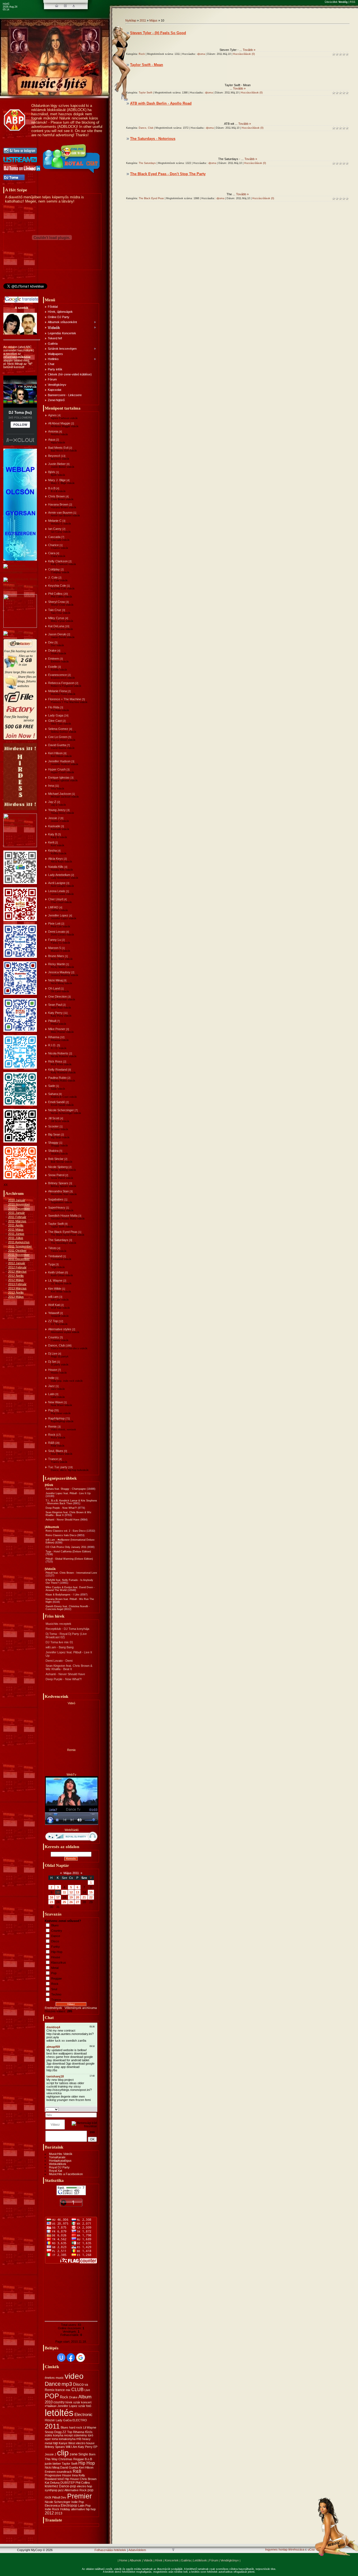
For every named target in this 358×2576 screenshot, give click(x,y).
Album (85, 2397)
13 (77, 1892)
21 (84, 1897)
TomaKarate (57, 2157)
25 (64, 1902)
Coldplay (54, 569)
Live (87, 2390)
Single (83, 2454)
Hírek (159, 2560)
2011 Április (16, 1225)
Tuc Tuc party (58, 1467)
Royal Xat (56, 2171)
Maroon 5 (55, 948)
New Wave (56, 1402)
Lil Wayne (90, 2427)
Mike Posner (57, 1029)
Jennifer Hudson (59, 761)
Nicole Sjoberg (58, 1167)
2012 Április (16, 1276)
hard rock (76, 2427)
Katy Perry (55, 1013)
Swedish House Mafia (63, 1216)
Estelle (53, 667)
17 (58, 1897)
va (86, 2385)
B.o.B (52, 488)
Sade (52, 1086)
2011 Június (16, 1234)
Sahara (53, 1094)
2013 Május (16, 1297)
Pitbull (52, 1021)
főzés (89, 2432)
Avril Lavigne (57, 883)
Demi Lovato (57, 932)
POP (52, 2396)
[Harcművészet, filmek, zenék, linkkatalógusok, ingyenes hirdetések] (21, 589)
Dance (56, 1936)
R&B (51, 1443)
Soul (54, 1989)
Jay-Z (52, 802)
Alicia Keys (56, 859)
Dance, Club (56, 1345)
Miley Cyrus (56, 618)
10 (58, 1892)
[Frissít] (90, 2109)
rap (55, 2443)
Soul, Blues (56, 1451)
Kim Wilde (55, 1289)
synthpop (51, 2490)
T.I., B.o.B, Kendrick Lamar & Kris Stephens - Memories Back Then (71, 1502)
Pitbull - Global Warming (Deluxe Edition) (69, 1559)
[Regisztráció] (65, 6)
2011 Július (16, 1238)
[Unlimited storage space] (18, 633)
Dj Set (52, 1362)
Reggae (56, 1978)
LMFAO (53, 907)
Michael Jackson (60, 794)
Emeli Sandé (56, 1102)
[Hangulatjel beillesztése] (95, 2109)
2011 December (19, 1259)
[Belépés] (74, 6)
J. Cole (53, 577)
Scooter (53, 1126)
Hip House (72, 2479)
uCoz (311, 2549)
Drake (52, 650)
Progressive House (58, 2475)
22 (91, 1897)
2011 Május (16, 1230)
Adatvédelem (137, 2550)
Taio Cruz (55, 610)
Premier (79, 2496)
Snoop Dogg (53, 2432)
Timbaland (55, 1256)
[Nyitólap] (57, 6)
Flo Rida (54, 707)
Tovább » (249, 50)
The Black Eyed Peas (63, 1232)
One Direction (57, 996)
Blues (55, 1925)
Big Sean (54, 1134)
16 (51, 1897)
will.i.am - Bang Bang (60, 1647)
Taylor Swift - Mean (147, 65)
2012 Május (16, 1280)
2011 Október (17, 1251)
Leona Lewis (57, 891)
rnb (79, 2439)
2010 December (19, 1209)
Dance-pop (68, 2486)
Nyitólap (131, 20)
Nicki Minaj (55, 980)
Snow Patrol (56, 1175)
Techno (56, 1994)
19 (71, 1897)
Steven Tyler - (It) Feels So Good (158, 33)
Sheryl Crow (56, 602)
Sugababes (56, 1199)
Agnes (52, 415)
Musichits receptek (58, 1624)
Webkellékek (58, 2164)
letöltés (59, 2413)
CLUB (77, 2390)
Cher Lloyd (56, 899)
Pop (51, 1410)
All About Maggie (59, 423)
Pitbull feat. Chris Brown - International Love (71, 1573)
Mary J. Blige (57, 480)
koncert (86, 2402)
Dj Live (53, 1353)
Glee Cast (55, 721)
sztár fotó (85, 2406)
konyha (58, 2435)
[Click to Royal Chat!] (72, 173)
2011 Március (17, 1221)
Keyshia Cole (57, 586)
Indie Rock (52, 2509)
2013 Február (17, 1284)
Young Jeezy (57, 810)
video (74, 2376)
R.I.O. (52, 1045)
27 (77, 1902)
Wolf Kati (54, 1305)
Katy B (53, 834)
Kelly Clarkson (58, 561)
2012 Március (17, 1271)
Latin (51, 1394)
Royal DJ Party (59, 2167)
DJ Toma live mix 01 (59, 1642)
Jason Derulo (57, 634)
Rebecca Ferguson (61, 683)
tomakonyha (67, 2439)
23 (51, 1902)
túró (90, 2435)
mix (68, 2390)
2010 (49, 2402)
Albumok (135, 2560)
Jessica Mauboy (59, 972)
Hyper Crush (57, 769)
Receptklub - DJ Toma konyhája (67, 1629)
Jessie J (54, 818)
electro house (85, 2443)
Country (54, 1337)
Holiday (65, 2509)
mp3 (67, 2384)
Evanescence (57, 675)
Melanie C (55, 521)
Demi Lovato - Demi (59, 1661)
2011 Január (17, 1213)
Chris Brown (56, 496)
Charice (53, 545)
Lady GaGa (64, 2420)
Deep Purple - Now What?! (61, 1508)
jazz (61, 2490)
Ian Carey (55, 529)
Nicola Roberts (58, 1053)
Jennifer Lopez (58, 915)
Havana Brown (58, 504)
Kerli (51, 842)
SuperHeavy (57, 1207)
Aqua (52, 439)
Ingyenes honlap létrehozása (285, 2549)
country (59, 2402)
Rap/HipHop (56, 1418)
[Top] (173, 2550)
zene (74, 2454)
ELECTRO (80, 2420)
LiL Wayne (55, 1280)
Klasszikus (59, 1962)
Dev (51, 642)
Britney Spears (58, 1183)
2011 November (19, 1255)
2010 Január (17, 1200)
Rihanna (54, 1037)
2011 (52, 2426)
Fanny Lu (55, 940)
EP (95, 2447)
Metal (55, 1968)
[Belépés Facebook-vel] (71, 2358)
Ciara (52, 553)
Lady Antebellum (59, 875)
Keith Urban (56, 1272)
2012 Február (17, 1267)
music (60, 2378)
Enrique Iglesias (59, 777)
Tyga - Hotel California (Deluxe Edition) (68, 1552)
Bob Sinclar (56, 1159)
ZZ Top (53, 1321)
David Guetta (57, 745)
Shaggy (53, 1143)
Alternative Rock (76, 2490)
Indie (51, 1378)
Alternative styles (60, 1329)
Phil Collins (55, 594)
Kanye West (67, 2443)
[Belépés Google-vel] (81, 2358)
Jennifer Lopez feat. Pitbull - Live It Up (68, 1493)
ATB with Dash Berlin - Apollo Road (161, 103)
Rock (52, 1435)
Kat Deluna (52, 2483)
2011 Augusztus (19, 1242)
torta (55, 2439)
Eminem (54, 659)
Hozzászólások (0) (244, 54)
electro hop (84, 2486)
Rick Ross (55, 1061)
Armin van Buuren (60, 513)
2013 (58, 2513)
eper (48, 2439)
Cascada (54, 537)
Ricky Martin (57, 964)
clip (63, 2453)
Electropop (69, 2506)
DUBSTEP (68, 2483)
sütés (49, 2435)
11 (64, 1892)
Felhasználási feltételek (110, 2550)
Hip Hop (87, 2463)
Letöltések (200, 2560)
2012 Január (17, 1263)
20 (77, 1897)
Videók (148, 2560)
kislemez (51, 2486)
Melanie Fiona (57, 691)
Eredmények (53, 2008)
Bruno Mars (56, 956)
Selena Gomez (58, 729)
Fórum (214, 2560)
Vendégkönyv (230, 2560)
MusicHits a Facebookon (66, 2174)
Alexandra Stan (58, 1191)
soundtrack (64, 2472)
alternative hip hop (83, 2509)
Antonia (53, 431)
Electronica (52, 2506)
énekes (50, 2378)
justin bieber (53, 2464)
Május (153, 20)
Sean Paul (55, 1005)
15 (91, 1892)
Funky (56, 1947)
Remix (52, 1426)
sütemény (80, 2435)
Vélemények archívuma (81, 2008)
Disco (55, 1941)
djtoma (201, 54)
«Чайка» (51, 2406)
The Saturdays (58, 1240)
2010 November (19, 1204)
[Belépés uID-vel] (61, 2358)
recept (68, 2435)
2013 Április (16, 1292)
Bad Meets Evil (58, 448)
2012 (49, 2513)
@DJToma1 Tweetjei (17, 291)
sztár (77, 2402)
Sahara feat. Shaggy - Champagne (66, 1489)
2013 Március (17, 1288)
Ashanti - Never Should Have (63, 1520)
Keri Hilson (55, 753)
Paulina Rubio (57, 1078)
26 (71, 1902)
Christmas (65, 2459)
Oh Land (54, 988)
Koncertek (172, 2560)
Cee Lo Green (58, 737)
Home (123, 2560)
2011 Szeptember (20, 1246)
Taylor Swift (56, 1224)
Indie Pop (78, 2502)
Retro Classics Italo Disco (61, 1535)
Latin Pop (84, 2506)
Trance (53, 1459)
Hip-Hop (57, 1952)
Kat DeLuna (56, 626)
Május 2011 (71, 1873)
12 (71, 1892)
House (53, 1370)
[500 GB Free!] (20, 739)
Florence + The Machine (65, 699)
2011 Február (17, 1217)
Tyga (51, 1264)
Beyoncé (54, 456)
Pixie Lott (54, 923)
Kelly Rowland (58, 1070)
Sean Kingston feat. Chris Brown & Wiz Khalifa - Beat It (69, 1667)
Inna (51, 786)
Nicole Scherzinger (61, 1110)
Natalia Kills (56, 867)
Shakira (53, 1151)
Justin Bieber (57, 464)
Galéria (186, 2560)
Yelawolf (54, 1313)
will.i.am (53, 1297)
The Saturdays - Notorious (153, 139)
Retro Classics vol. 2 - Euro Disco (66, 1531)
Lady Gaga (56, 715)
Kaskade (54, 826)
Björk (52, 472)
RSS (353, 2)
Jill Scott (54, 1118)
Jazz (51, 1386)
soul (61, 2479)
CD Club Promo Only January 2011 (66, 1547)
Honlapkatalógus (60, 2161)
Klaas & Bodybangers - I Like (63, 1595)
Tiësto (52, 1248)
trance (60, 2390)
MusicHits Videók (61, 2154)
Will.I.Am (71, 2447)
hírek (69, 2402)
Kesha (52, 850)
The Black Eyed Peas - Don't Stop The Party (168, 174)
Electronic (83, 2415)
